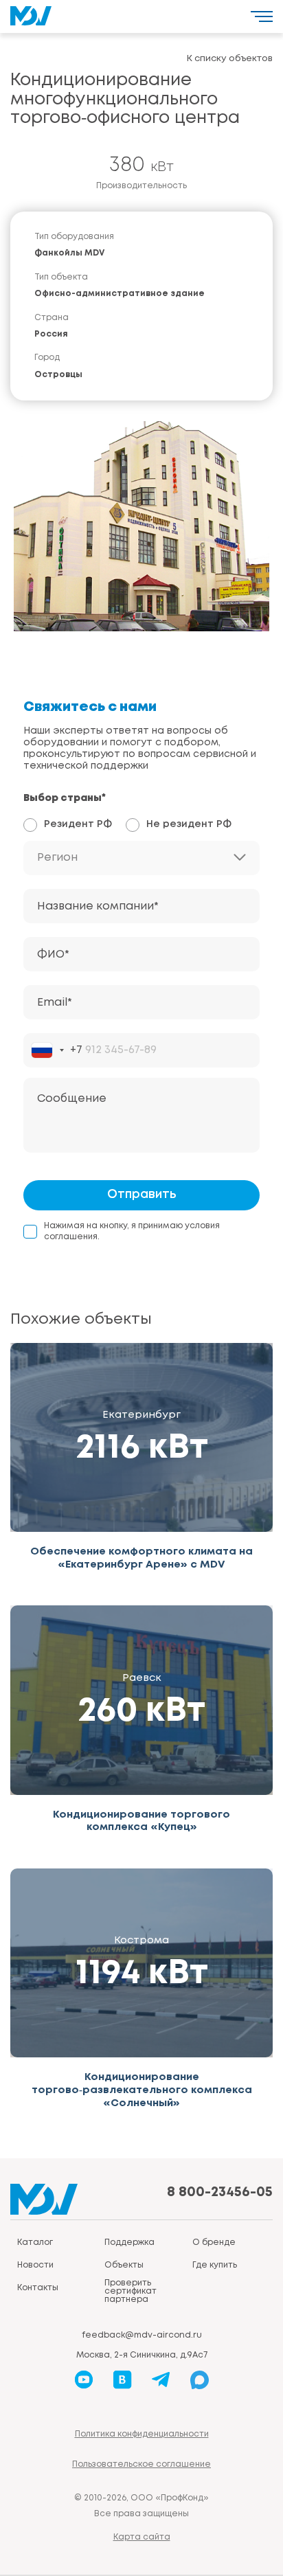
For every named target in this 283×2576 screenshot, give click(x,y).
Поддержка (129, 2242)
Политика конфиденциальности (142, 2434)
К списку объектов (230, 59)
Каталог (35, 2242)
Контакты (38, 2288)
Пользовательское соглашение (141, 2464)
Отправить (142, 1195)
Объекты (124, 2265)
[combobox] (57, 1050)
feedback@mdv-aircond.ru (142, 2335)
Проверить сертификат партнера (131, 2291)
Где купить (215, 2265)
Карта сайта (142, 2537)
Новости (35, 2265)
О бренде (214, 2242)
